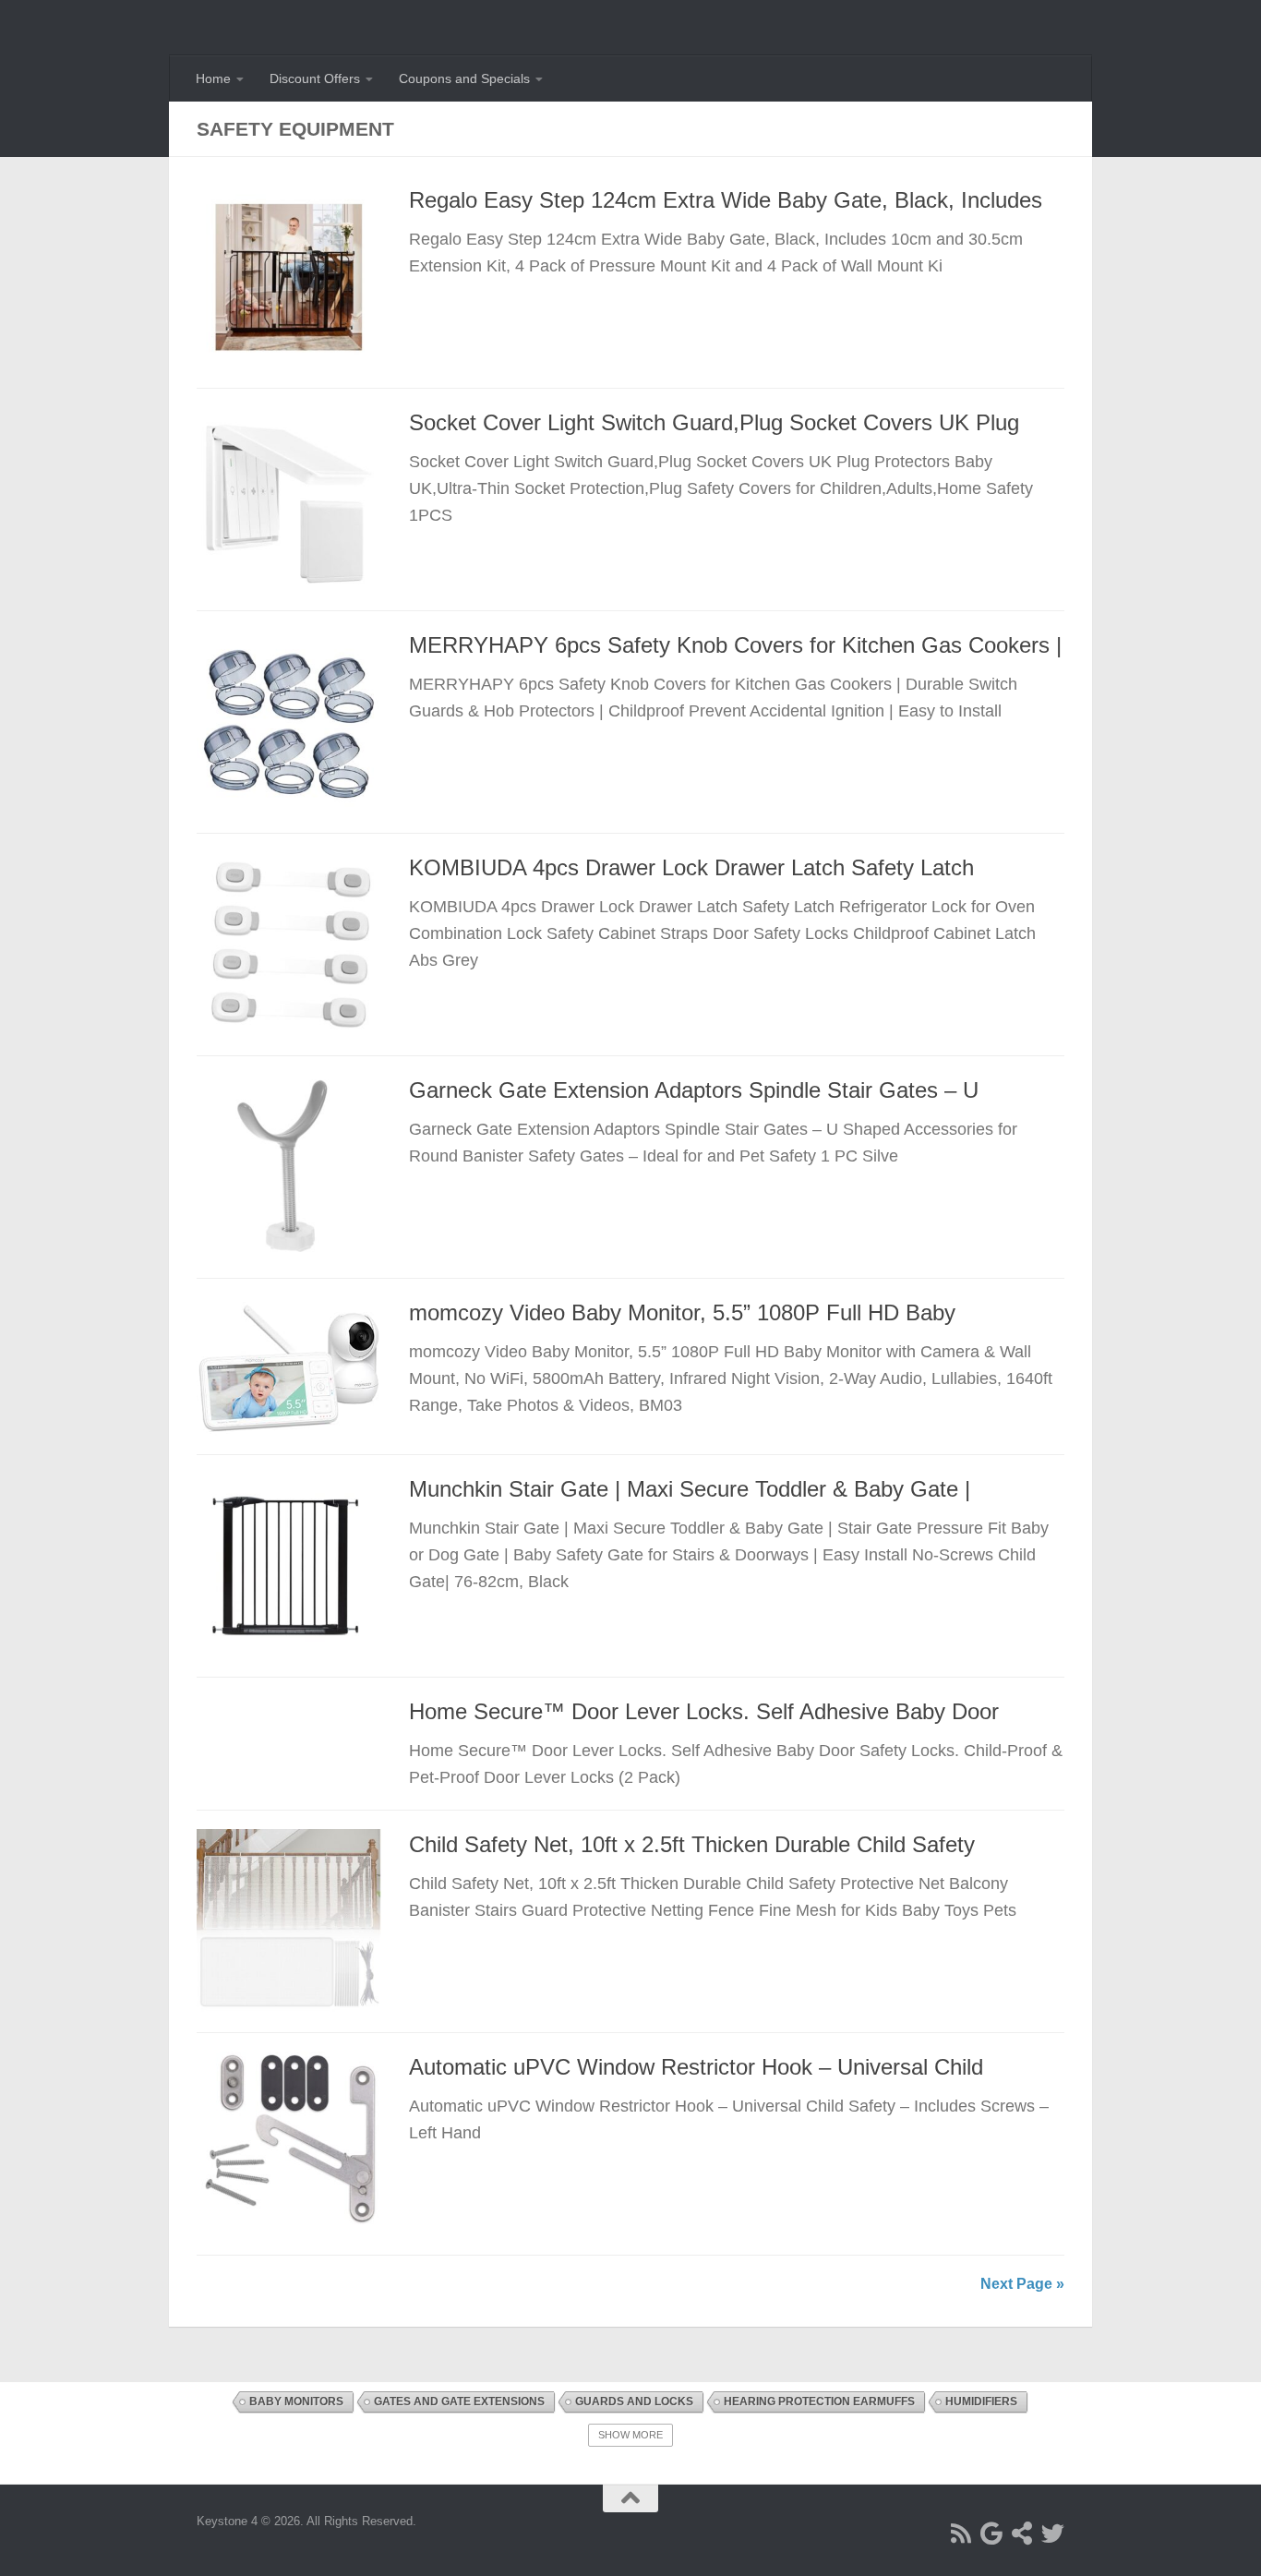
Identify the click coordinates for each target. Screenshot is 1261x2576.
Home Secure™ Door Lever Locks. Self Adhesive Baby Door (704, 1712)
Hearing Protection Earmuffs (819, 2401)
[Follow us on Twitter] (1053, 2533)
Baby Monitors (296, 2401)
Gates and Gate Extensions (459, 2401)
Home (213, 78)
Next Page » (1022, 2284)
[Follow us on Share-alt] (1022, 2533)
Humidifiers (981, 2401)
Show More (630, 2435)
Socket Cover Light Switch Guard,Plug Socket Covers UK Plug (714, 423)
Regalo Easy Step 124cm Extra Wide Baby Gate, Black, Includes (726, 200)
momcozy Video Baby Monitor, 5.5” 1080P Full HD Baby (682, 1313)
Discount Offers (315, 78)
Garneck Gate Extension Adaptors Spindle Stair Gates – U (694, 1090)
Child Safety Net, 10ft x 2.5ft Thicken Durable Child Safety (692, 1845)
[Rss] (961, 2533)
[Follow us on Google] (992, 2533)
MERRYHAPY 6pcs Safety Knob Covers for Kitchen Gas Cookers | (735, 645)
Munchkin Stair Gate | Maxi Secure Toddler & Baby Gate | (690, 1489)
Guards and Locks (634, 2401)
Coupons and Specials (464, 78)
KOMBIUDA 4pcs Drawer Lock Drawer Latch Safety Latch (691, 868)
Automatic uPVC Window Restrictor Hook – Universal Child (696, 2067)
